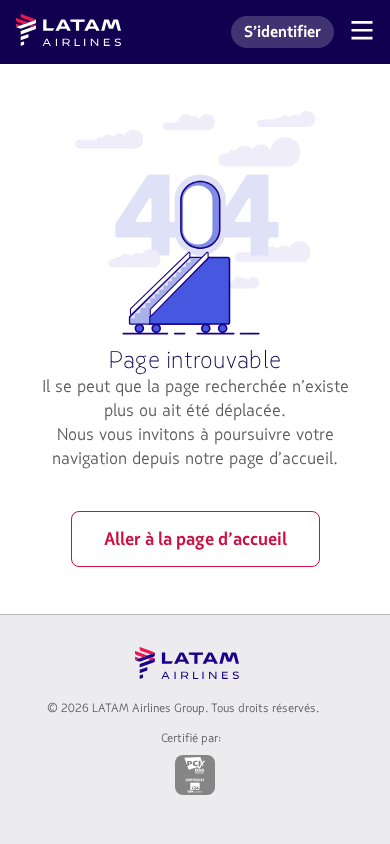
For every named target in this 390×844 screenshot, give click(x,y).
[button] (362, 32)
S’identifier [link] (288, 34)
